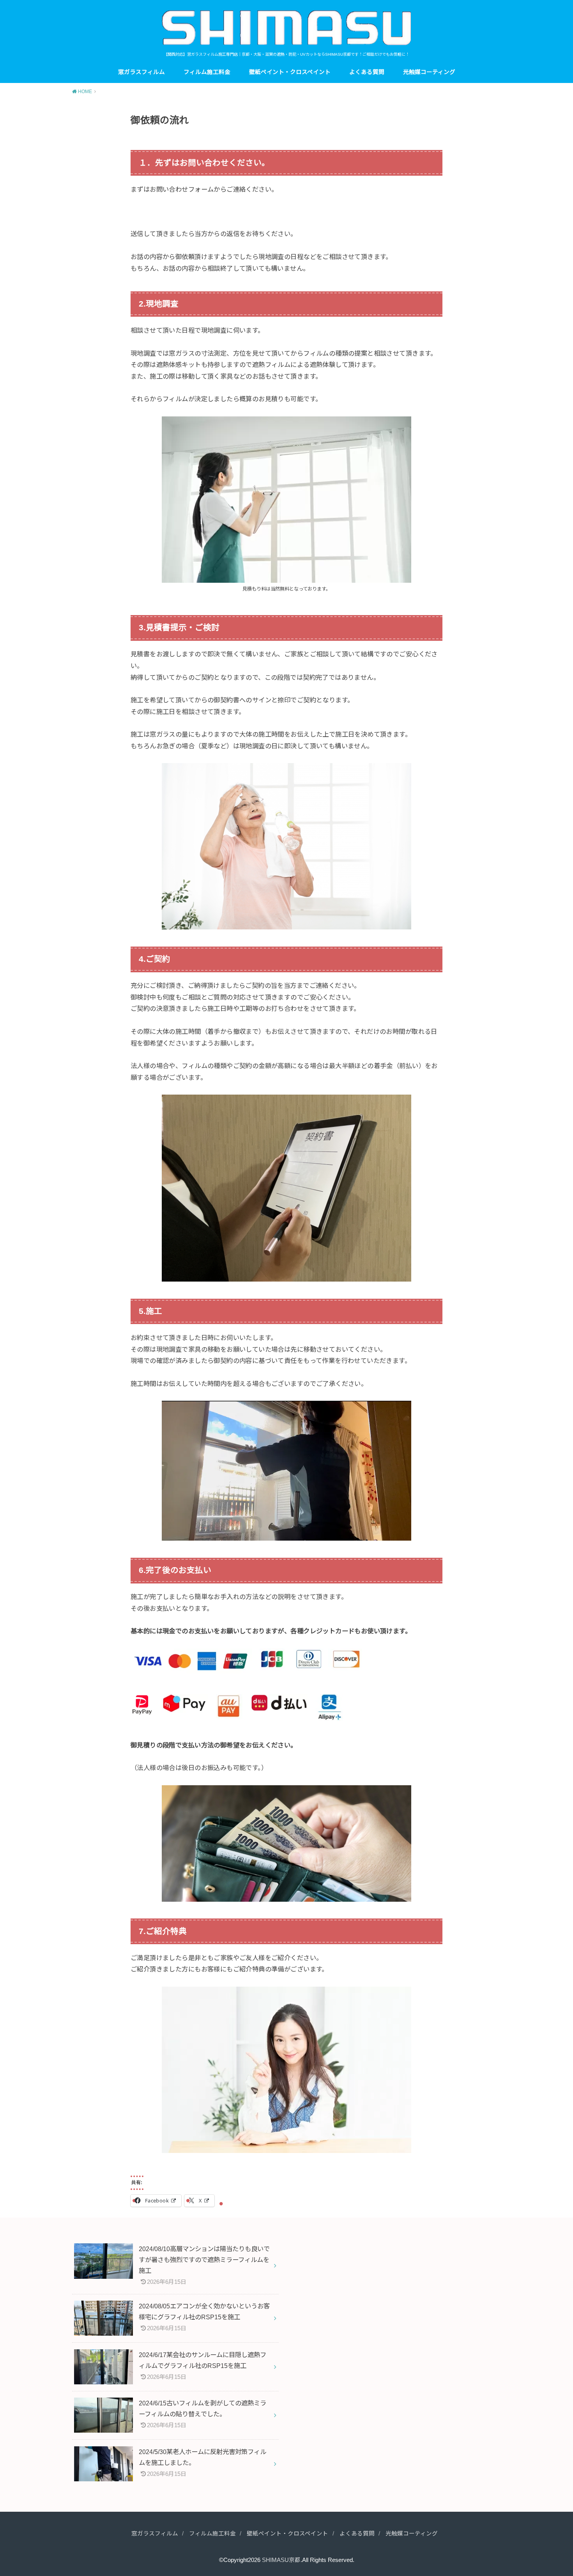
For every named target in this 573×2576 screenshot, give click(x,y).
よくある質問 (367, 72)
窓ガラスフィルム (141, 72)
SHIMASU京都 (281, 2560)
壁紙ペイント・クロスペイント (290, 72)
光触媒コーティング (429, 72)
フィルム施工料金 (207, 72)
